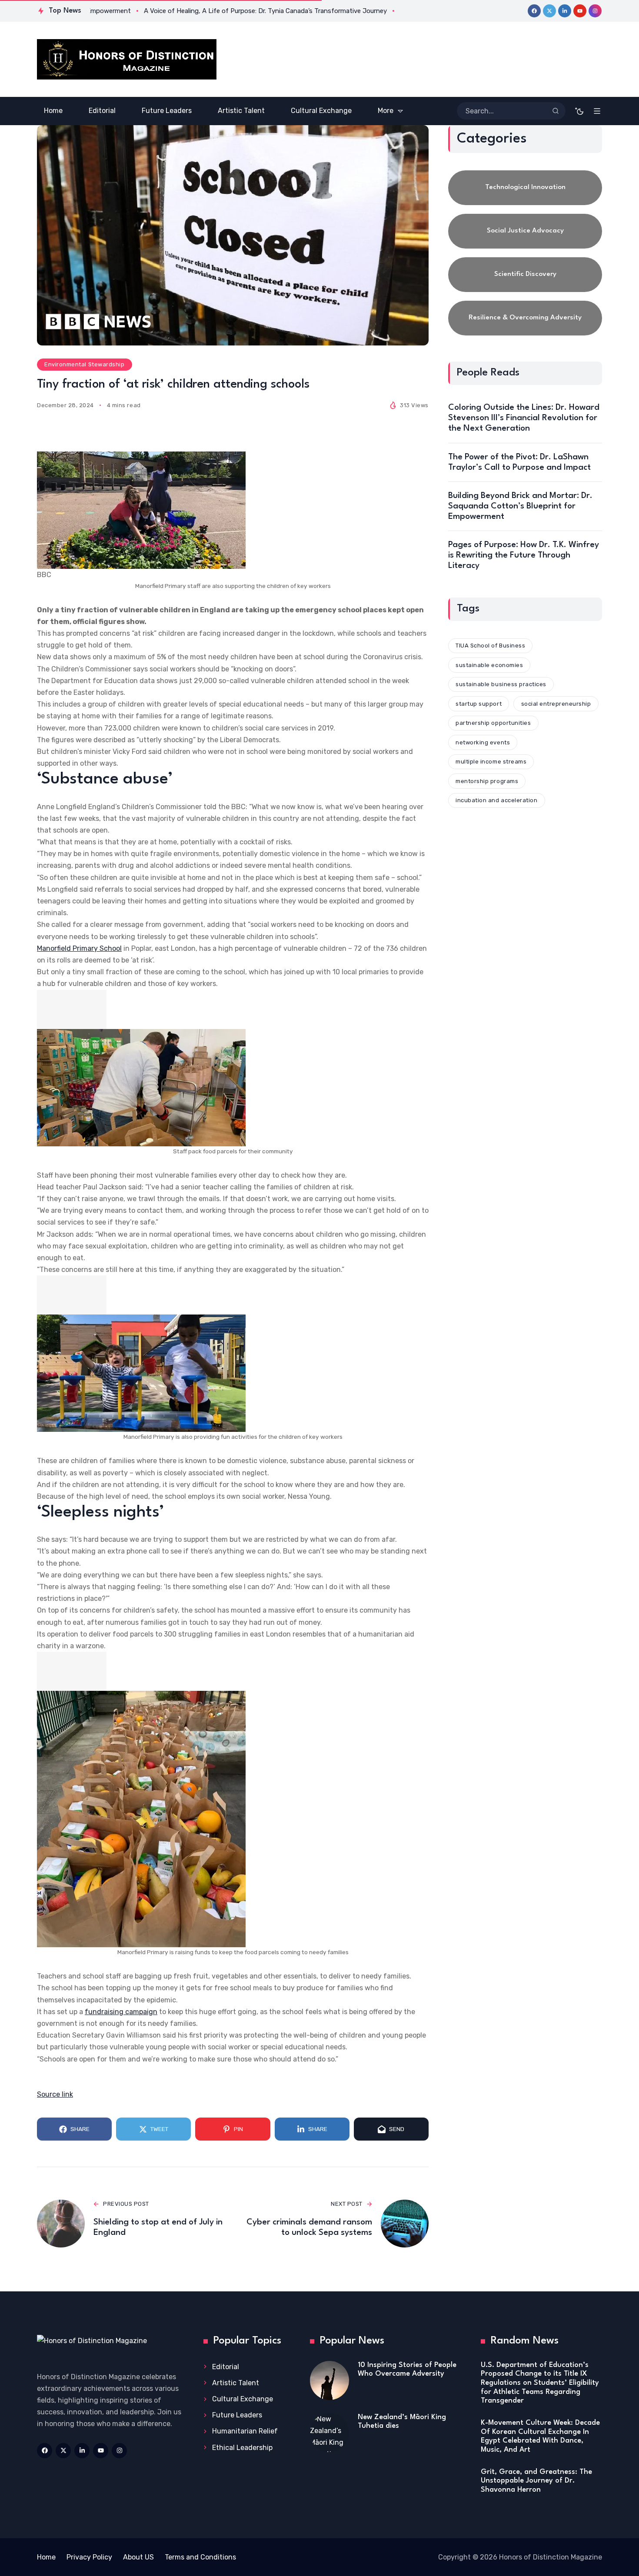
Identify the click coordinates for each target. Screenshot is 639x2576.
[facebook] (534, 11)
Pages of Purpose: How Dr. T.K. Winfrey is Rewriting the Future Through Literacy (524, 555)
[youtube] (580, 11)
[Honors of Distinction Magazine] (127, 59)
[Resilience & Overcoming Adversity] (525, 318)
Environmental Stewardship (84, 364)
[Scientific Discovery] (525, 275)
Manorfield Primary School (79, 948)
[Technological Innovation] (525, 188)
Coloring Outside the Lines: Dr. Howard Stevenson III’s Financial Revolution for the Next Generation (524, 418)
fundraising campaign (121, 2012)
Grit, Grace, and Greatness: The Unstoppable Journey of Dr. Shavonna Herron (536, 2481)
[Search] (556, 111)
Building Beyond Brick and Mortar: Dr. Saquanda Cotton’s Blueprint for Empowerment (520, 506)
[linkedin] (565, 11)
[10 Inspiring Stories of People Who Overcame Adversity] (329, 2380)
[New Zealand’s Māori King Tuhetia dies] (329, 2433)
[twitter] (549, 11)
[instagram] (595, 11)
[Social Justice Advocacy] (525, 231)
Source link (55, 2094)
